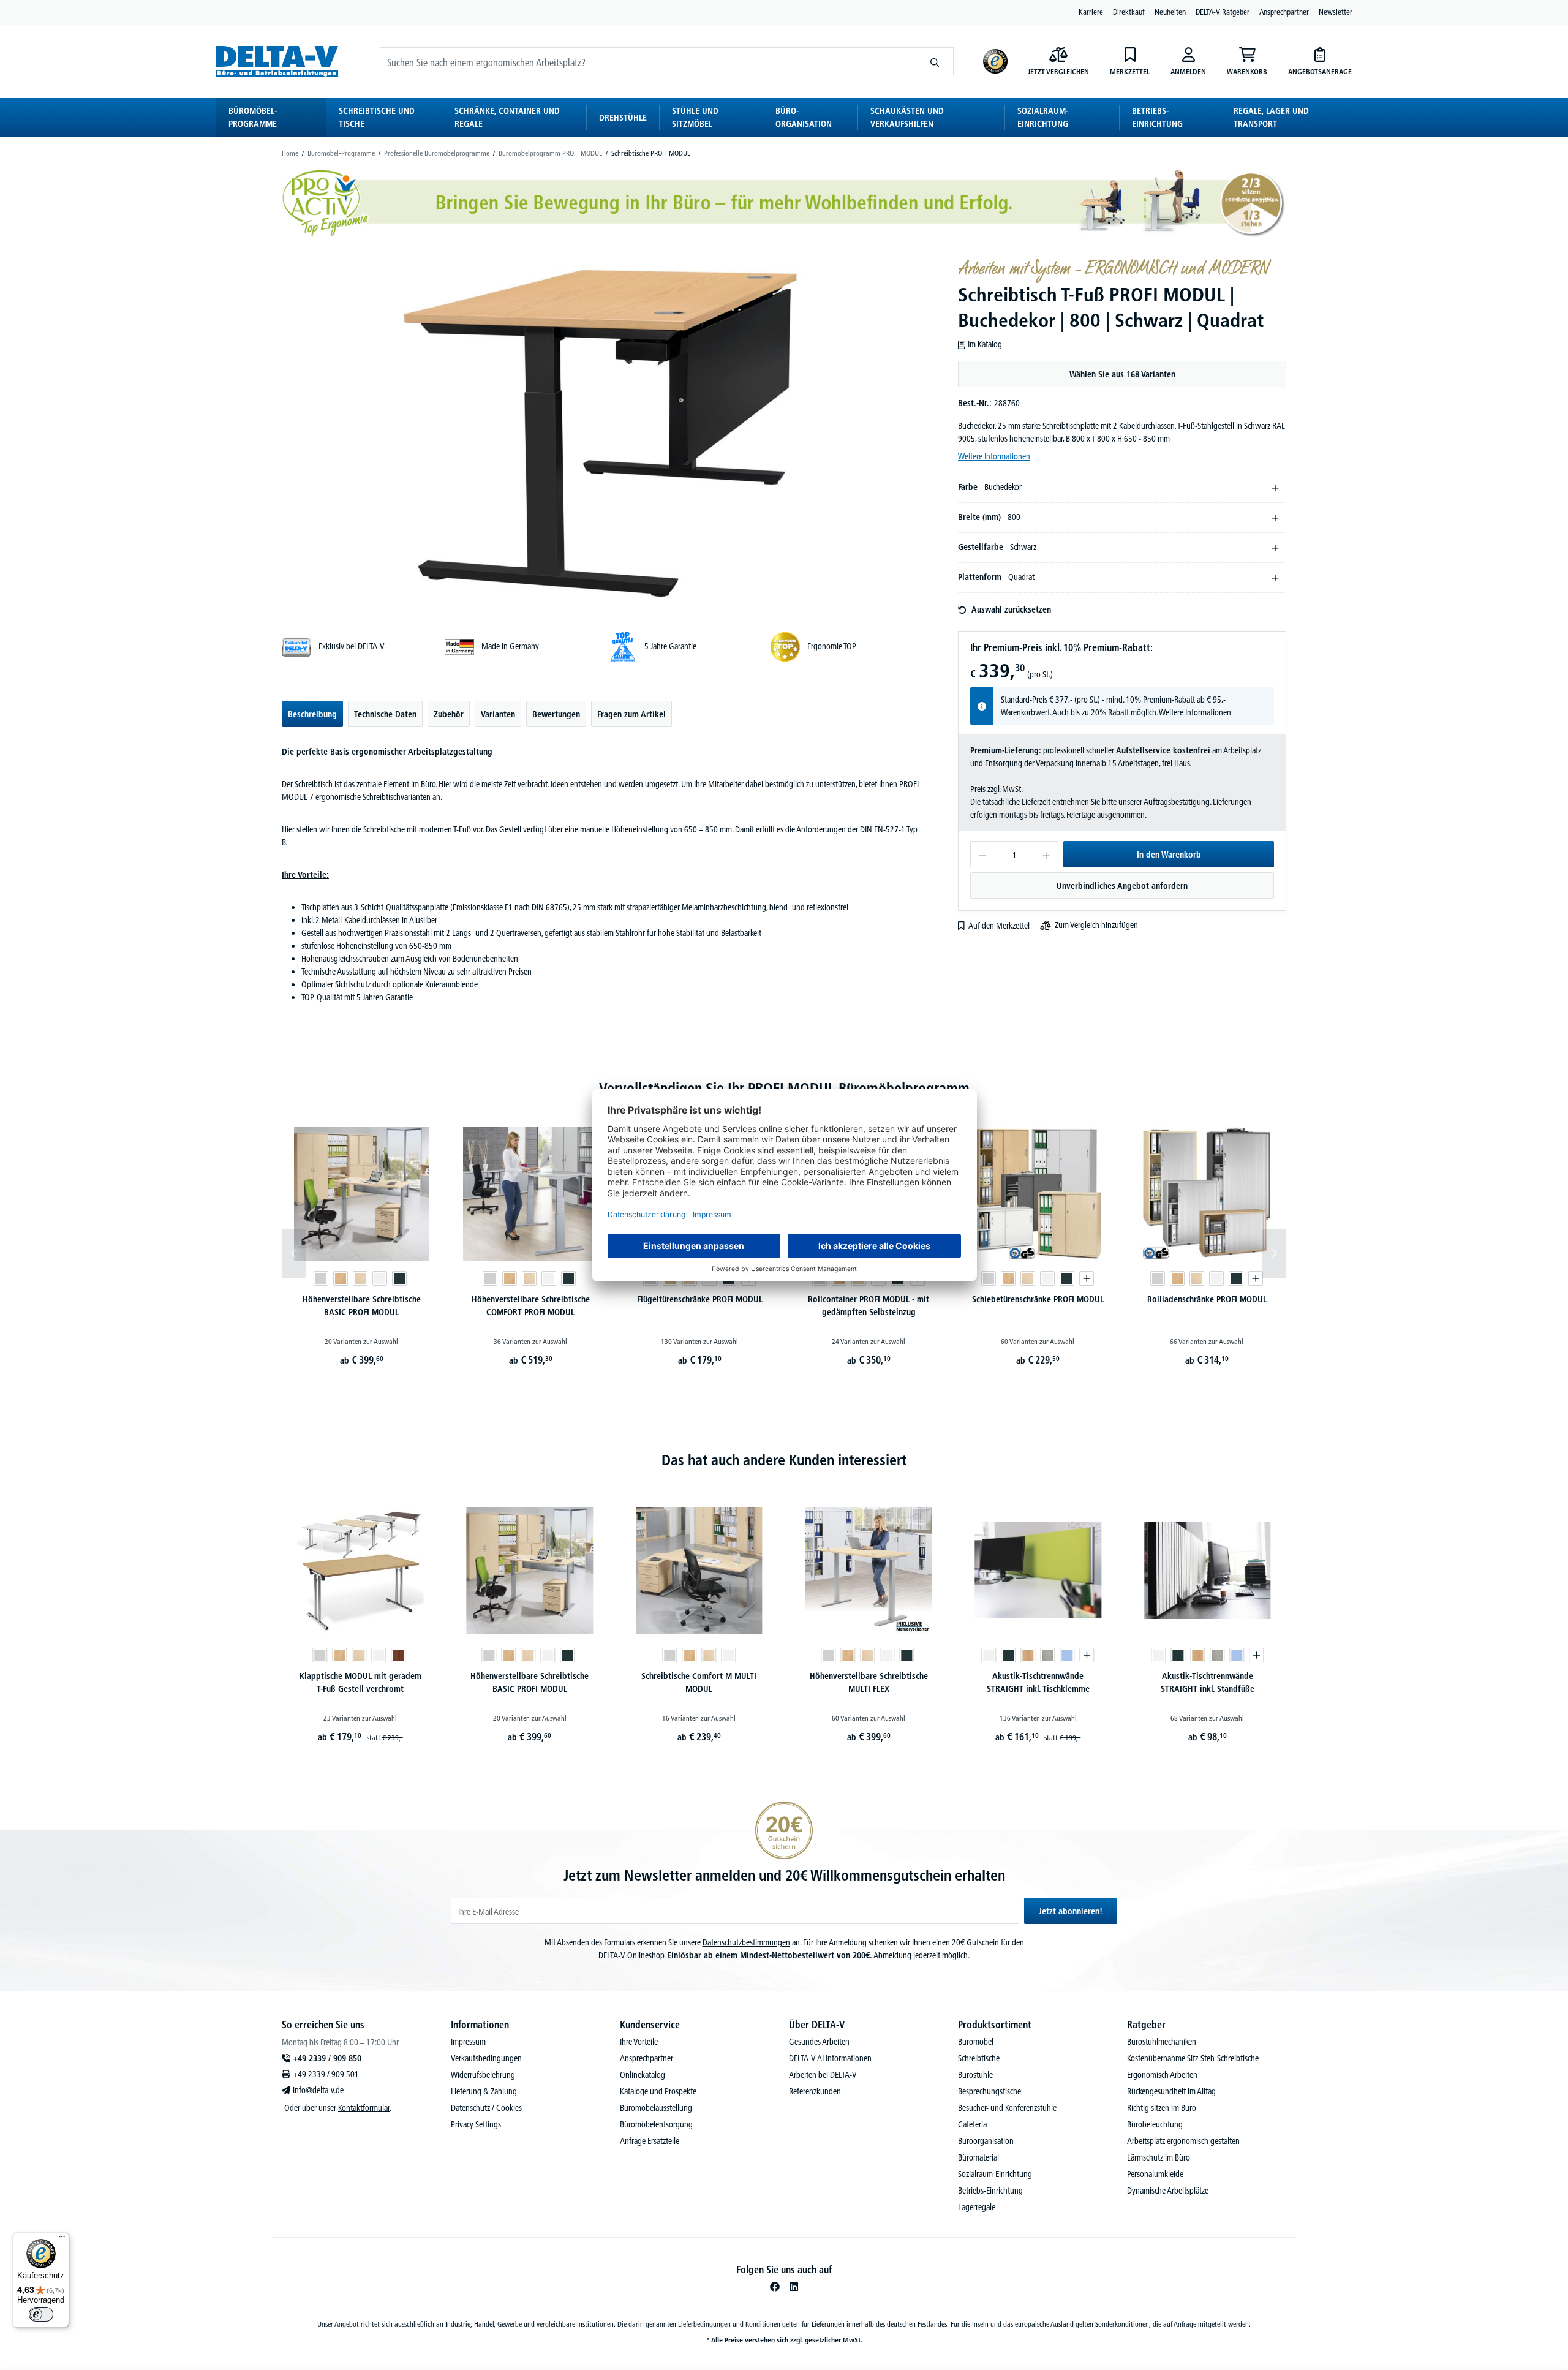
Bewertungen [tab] (556, 714)
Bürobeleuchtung (1155, 2124)
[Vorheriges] (294, 1253)
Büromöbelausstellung (656, 2108)
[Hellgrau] (1048, 1655)
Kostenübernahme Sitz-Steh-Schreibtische (1193, 2058)
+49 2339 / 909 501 (326, 2074)
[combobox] (648, 61)
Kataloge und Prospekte (658, 2091)
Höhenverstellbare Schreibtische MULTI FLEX (869, 1682)
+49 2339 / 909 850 (327, 2058)
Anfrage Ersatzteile (650, 2141)
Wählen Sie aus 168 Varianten (1122, 374)
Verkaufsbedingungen (486, 2058)
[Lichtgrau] (321, 1278)
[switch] (41, 2314)
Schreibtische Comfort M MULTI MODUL (699, 1682)
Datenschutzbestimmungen (746, 1942)
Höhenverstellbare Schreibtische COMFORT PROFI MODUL (531, 1306)
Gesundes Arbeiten (819, 2042)
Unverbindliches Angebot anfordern (1122, 886)
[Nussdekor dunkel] (398, 1655)
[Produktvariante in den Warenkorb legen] (1087, 1278)
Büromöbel (976, 2042)
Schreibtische (979, 2058)
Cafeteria (972, 2124)
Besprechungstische (989, 2091)
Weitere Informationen (994, 456)
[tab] (312, 714)
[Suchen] (935, 61)
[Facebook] (775, 2287)
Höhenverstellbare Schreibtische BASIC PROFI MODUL (362, 1306)
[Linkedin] (794, 2287)
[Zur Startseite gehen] (277, 61)
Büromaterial (978, 2157)
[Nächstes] (1274, 1253)
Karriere (1091, 12)
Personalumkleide (1155, 2174)
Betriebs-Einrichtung (990, 2191)
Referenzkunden (815, 2091)
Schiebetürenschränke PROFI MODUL (1038, 1299)
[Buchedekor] (341, 1278)
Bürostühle (975, 2075)
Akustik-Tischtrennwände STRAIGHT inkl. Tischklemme (1038, 1682)
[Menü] (62, 2240)
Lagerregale (977, 2207)
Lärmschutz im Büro (1159, 2157)
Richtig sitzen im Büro (1162, 2108)
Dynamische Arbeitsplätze (1168, 2191)
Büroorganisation (986, 2141)
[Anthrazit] (399, 1278)
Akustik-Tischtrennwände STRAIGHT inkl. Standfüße (1208, 1682)
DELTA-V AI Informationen (830, 2058)
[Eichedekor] (1028, 1655)
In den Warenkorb (1169, 855)
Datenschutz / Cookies (486, 2108)
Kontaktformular (364, 2108)
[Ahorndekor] (360, 1278)
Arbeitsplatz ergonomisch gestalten (1183, 2141)
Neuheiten (1170, 12)
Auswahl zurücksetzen (1011, 609)
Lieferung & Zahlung (484, 2091)
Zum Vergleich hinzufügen (1096, 925)
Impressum (468, 2042)
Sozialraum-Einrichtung (995, 2174)
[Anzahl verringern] (982, 854)
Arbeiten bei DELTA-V (823, 2075)
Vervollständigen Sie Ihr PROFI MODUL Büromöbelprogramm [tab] (784, 1088)
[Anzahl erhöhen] (1046, 854)
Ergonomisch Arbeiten (1162, 2075)
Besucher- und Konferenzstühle (1007, 2108)
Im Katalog (985, 344)
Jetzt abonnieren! (1071, 1911)
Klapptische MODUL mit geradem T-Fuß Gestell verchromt (360, 1682)
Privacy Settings (476, 2124)
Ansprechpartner (1284, 12)
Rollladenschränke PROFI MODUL (1207, 1299)
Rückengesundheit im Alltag (1171, 2091)
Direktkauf (1129, 12)
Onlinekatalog (643, 2075)
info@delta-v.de (318, 2090)
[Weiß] (380, 1278)
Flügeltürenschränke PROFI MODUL (700, 1299)
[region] (603, 432)
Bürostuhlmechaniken (1162, 2042)
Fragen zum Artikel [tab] (631, 714)
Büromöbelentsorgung (656, 2124)
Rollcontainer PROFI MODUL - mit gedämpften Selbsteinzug (869, 1306)
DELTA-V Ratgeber (1223, 12)
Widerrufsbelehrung (483, 2075)
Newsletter (1336, 12)
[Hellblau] (1068, 1655)
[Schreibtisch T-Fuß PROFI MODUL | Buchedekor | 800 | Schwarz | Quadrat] (602, 432)
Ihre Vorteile (639, 2042)
